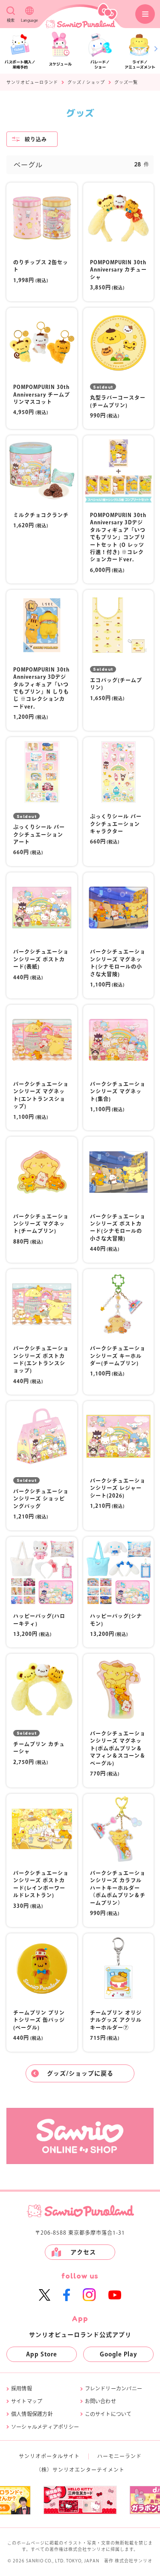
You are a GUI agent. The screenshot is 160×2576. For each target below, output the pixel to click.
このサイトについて (108, 2414)
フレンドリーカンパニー (114, 2388)
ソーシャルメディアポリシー (45, 2427)
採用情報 (22, 2388)
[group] (80, 2500)
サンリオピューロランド (32, 82)
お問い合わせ (100, 2401)
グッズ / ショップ (86, 82)
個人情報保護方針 (32, 2414)
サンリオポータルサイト (49, 2456)
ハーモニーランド (119, 2456)
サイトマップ (27, 2401)
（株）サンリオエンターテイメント (80, 2470)
